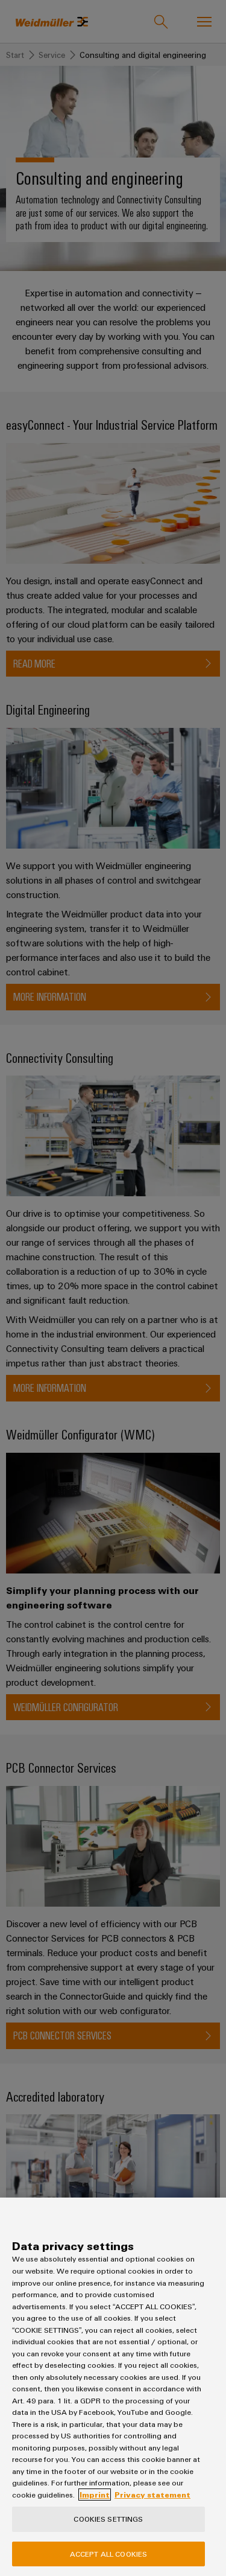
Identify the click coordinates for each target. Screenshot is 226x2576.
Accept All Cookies (108, 2554)
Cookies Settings (108, 2519)
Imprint (95, 2495)
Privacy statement (152, 2495)
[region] (113, 2387)
